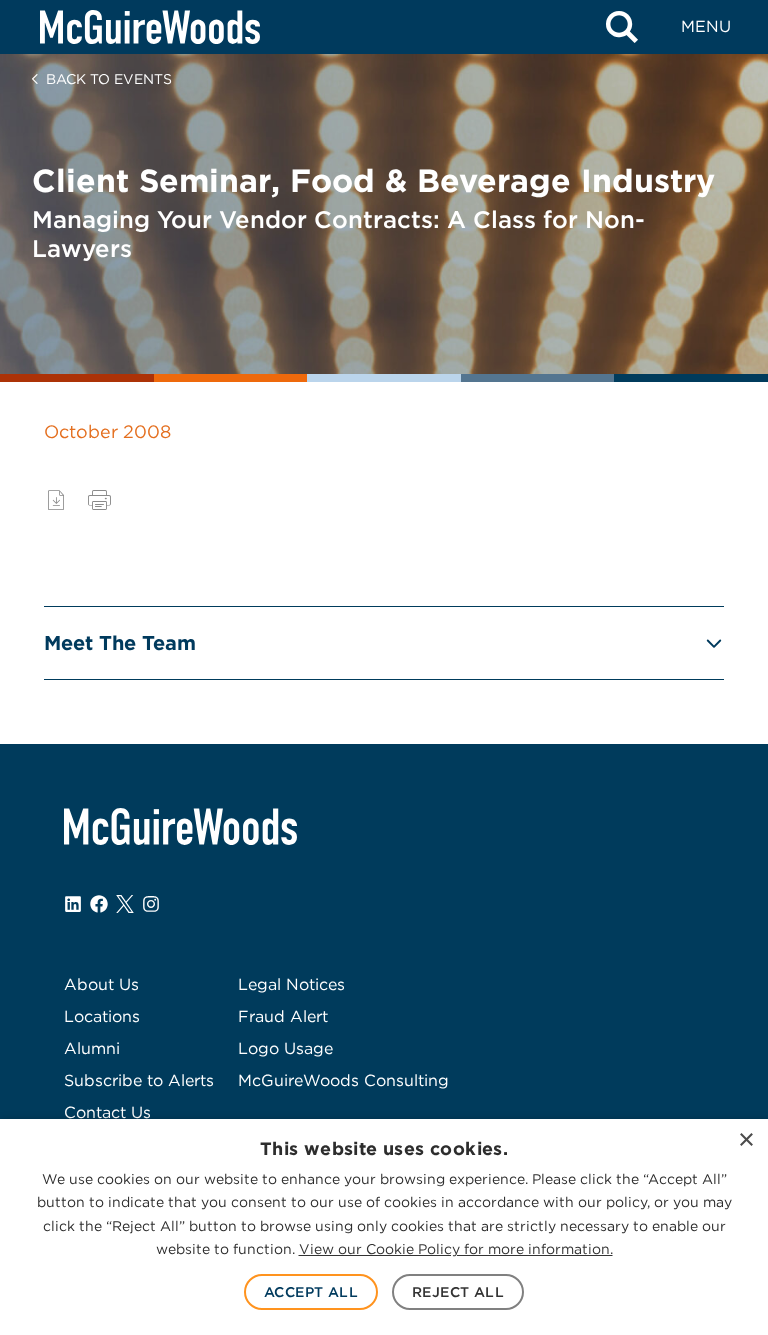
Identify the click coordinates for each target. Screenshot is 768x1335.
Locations (102, 1016)
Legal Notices (291, 984)
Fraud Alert (283, 1016)
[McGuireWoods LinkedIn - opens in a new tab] (73, 904)
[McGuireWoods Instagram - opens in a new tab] (151, 904)
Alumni (92, 1048)
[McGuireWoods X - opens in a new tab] (125, 904)
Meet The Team (120, 643)
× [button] (745, 1140)
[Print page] (99, 500)
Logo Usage (285, 1048)
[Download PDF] (56, 500)
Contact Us (107, 1112)
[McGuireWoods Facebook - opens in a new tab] (99, 904)
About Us (101, 984)
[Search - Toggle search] (622, 27)
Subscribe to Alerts (139, 1080)
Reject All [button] (458, 1292)
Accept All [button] (311, 1292)
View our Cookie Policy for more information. (456, 1249)
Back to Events (109, 79)
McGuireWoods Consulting (343, 1080)
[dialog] (384, 1227)
